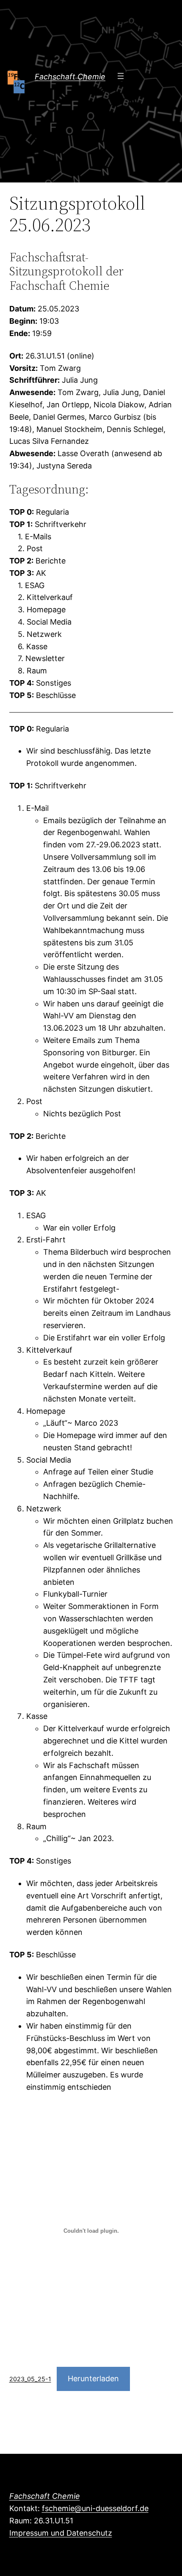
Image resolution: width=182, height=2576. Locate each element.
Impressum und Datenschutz (61, 2533)
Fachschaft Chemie (70, 77)
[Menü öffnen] (121, 76)
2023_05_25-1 (30, 2379)
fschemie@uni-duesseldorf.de (95, 2508)
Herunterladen (93, 2378)
